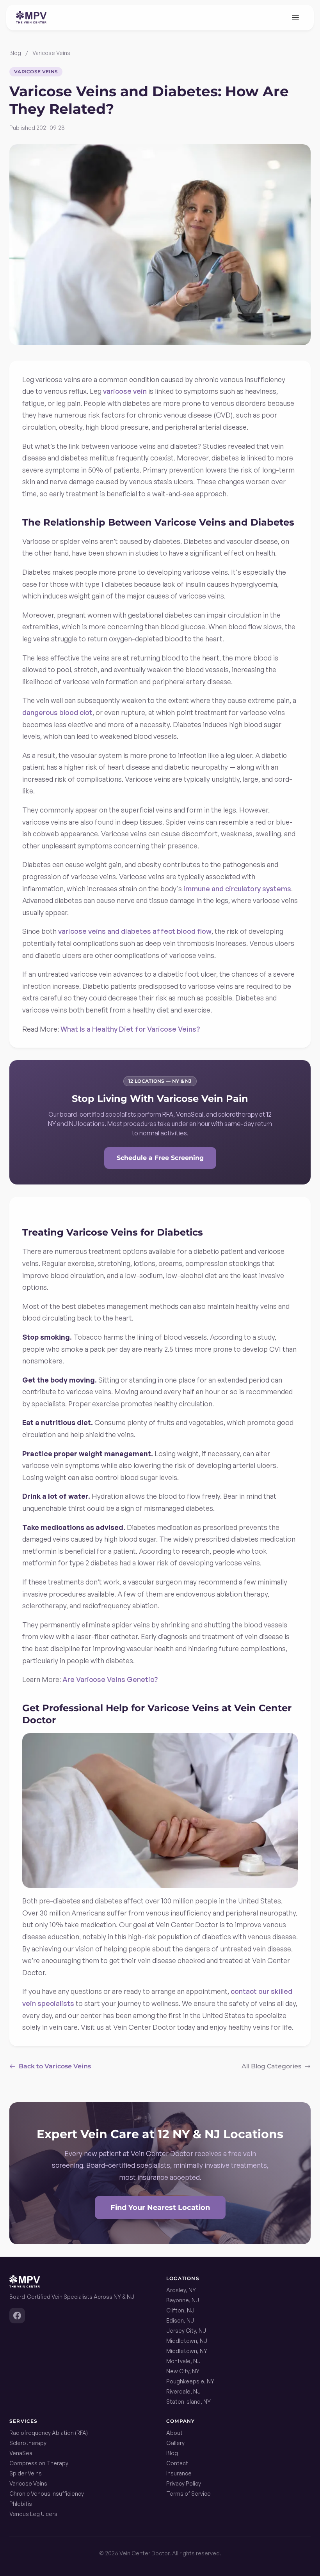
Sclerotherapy (28, 2443)
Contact (177, 2463)
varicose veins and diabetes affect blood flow (135, 931)
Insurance (179, 2473)
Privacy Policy (184, 2483)
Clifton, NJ (180, 2310)
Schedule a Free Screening (160, 1158)
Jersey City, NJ (186, 2331)
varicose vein (125, 391)
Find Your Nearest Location (160, 2208)
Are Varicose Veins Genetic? (110, 1679)
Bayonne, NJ (183, 2300)
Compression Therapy (39, 2463)
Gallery (175, 2443)
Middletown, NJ (187, 2341)
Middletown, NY (187, 2351)
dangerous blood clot (57, 712)
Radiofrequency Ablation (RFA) (49, 2433)
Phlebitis (21, 2504)
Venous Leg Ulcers (33, 2514)
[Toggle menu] (295, 18)
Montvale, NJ (183, 2361)
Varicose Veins (51, 53)
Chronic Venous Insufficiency (47, 2494)
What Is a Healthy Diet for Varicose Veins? (130, 1029)
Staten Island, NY (188, 2402)
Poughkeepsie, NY (190, 2381)
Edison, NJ (180, 2320)
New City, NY (183, 2371)
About (174, 2433)
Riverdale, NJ (183, 2391)
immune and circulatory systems (237, 889)
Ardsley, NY (181, 2290)
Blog (15, 53)
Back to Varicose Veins (55, 2066)
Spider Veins (26, 2473)
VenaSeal (21, 2453)
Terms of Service (188, 2494)
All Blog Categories (271, 2066)
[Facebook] (17, 2316)
